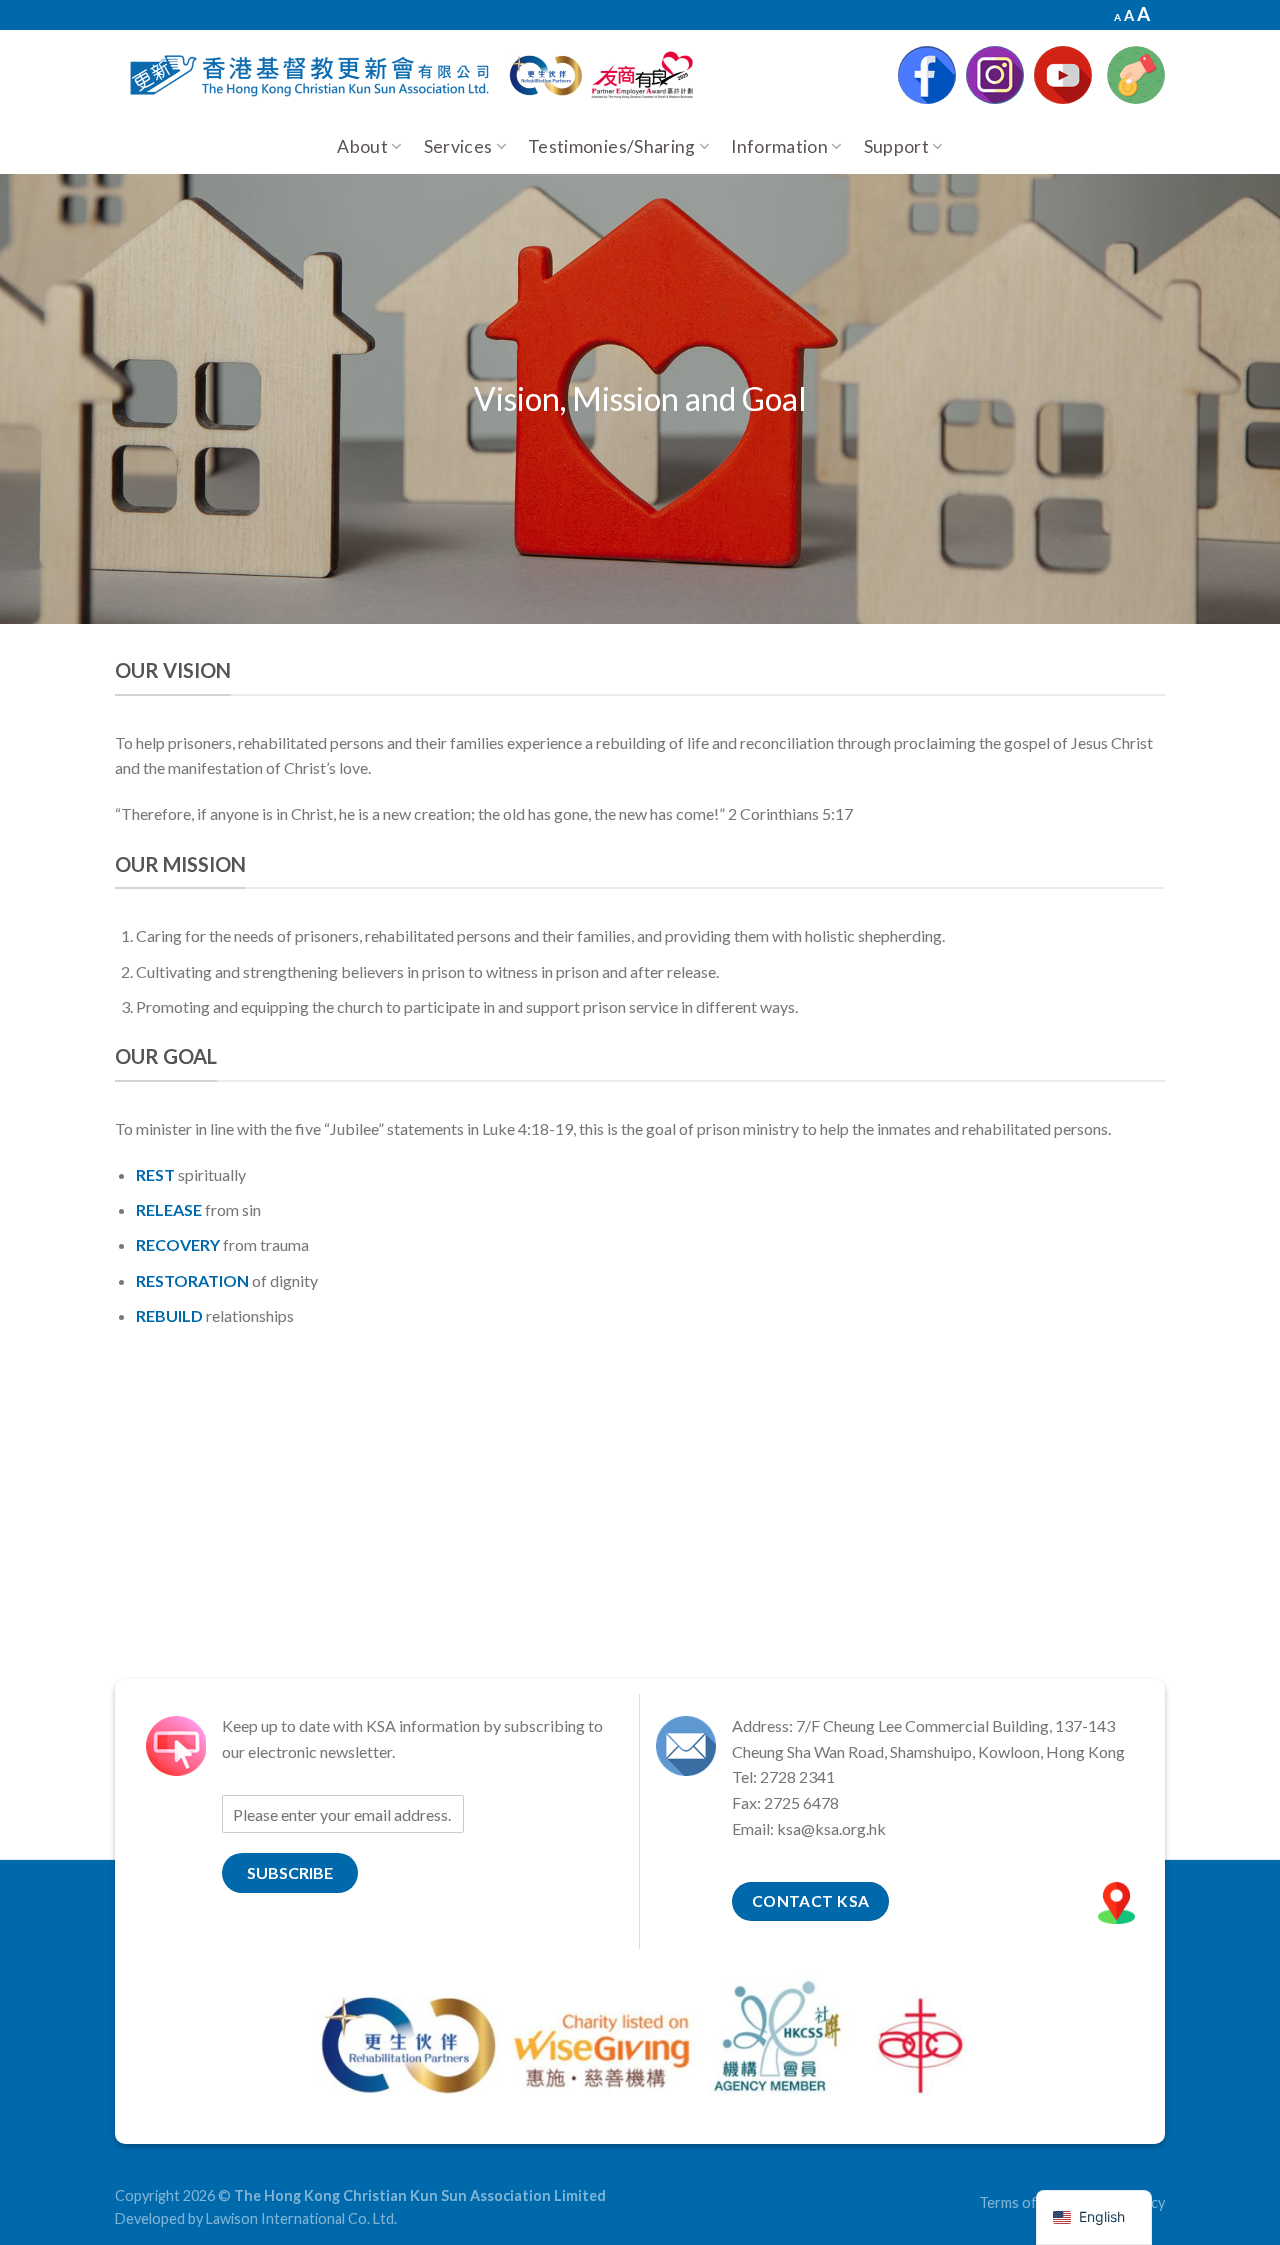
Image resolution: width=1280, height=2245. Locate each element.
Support (896, 146)
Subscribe (290, 1872)
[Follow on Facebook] (927, 75)
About (362, 146)
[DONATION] (1136, 75)
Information (779, 146)
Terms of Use (1022, 2202)
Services (458, 146)
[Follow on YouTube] (1063, 75)
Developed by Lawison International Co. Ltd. (256, 2218)
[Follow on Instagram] (995, 75)
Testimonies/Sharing (612, 146)
